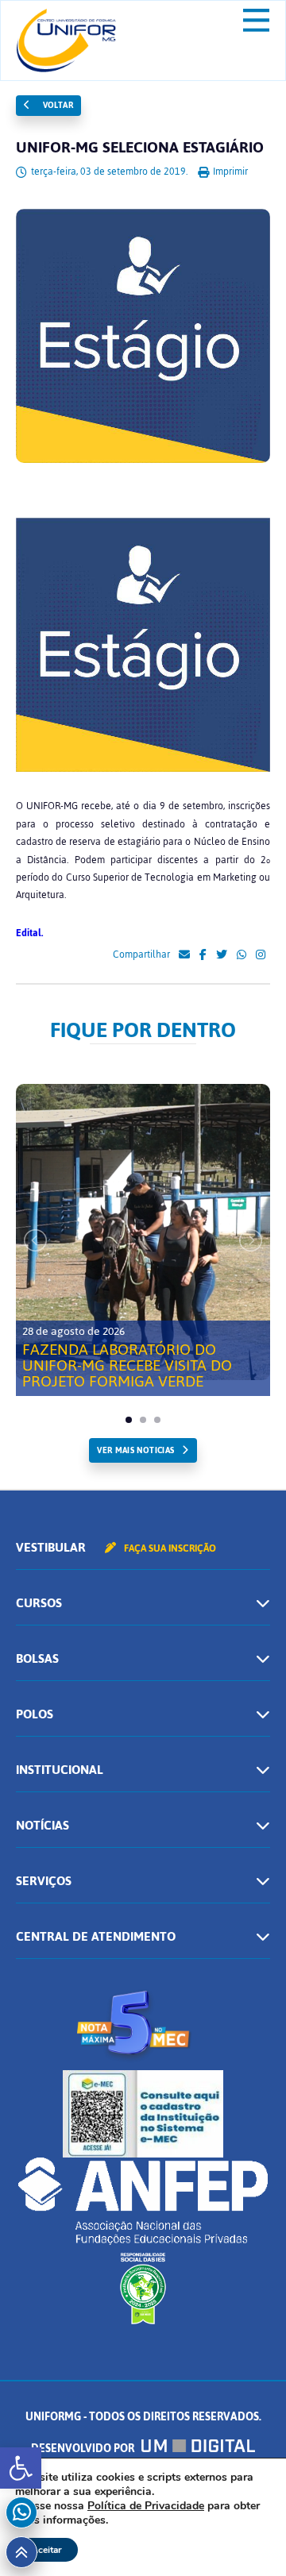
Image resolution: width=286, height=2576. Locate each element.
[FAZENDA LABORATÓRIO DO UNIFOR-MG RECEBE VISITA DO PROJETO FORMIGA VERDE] (143, 1232)
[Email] (184, 955)
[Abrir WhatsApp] (246, 2536)
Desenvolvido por (84, 2449)
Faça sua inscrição (169, 1548)
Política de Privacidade (146, 2506)
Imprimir (229, 172)
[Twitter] (222, 955)
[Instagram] (261, 955)
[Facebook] (203, 955)
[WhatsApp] (242, 955)
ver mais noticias (135, 1450)
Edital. (29, 933)
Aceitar (46, 2550)
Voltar (56, 105)
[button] (21, 2468)
